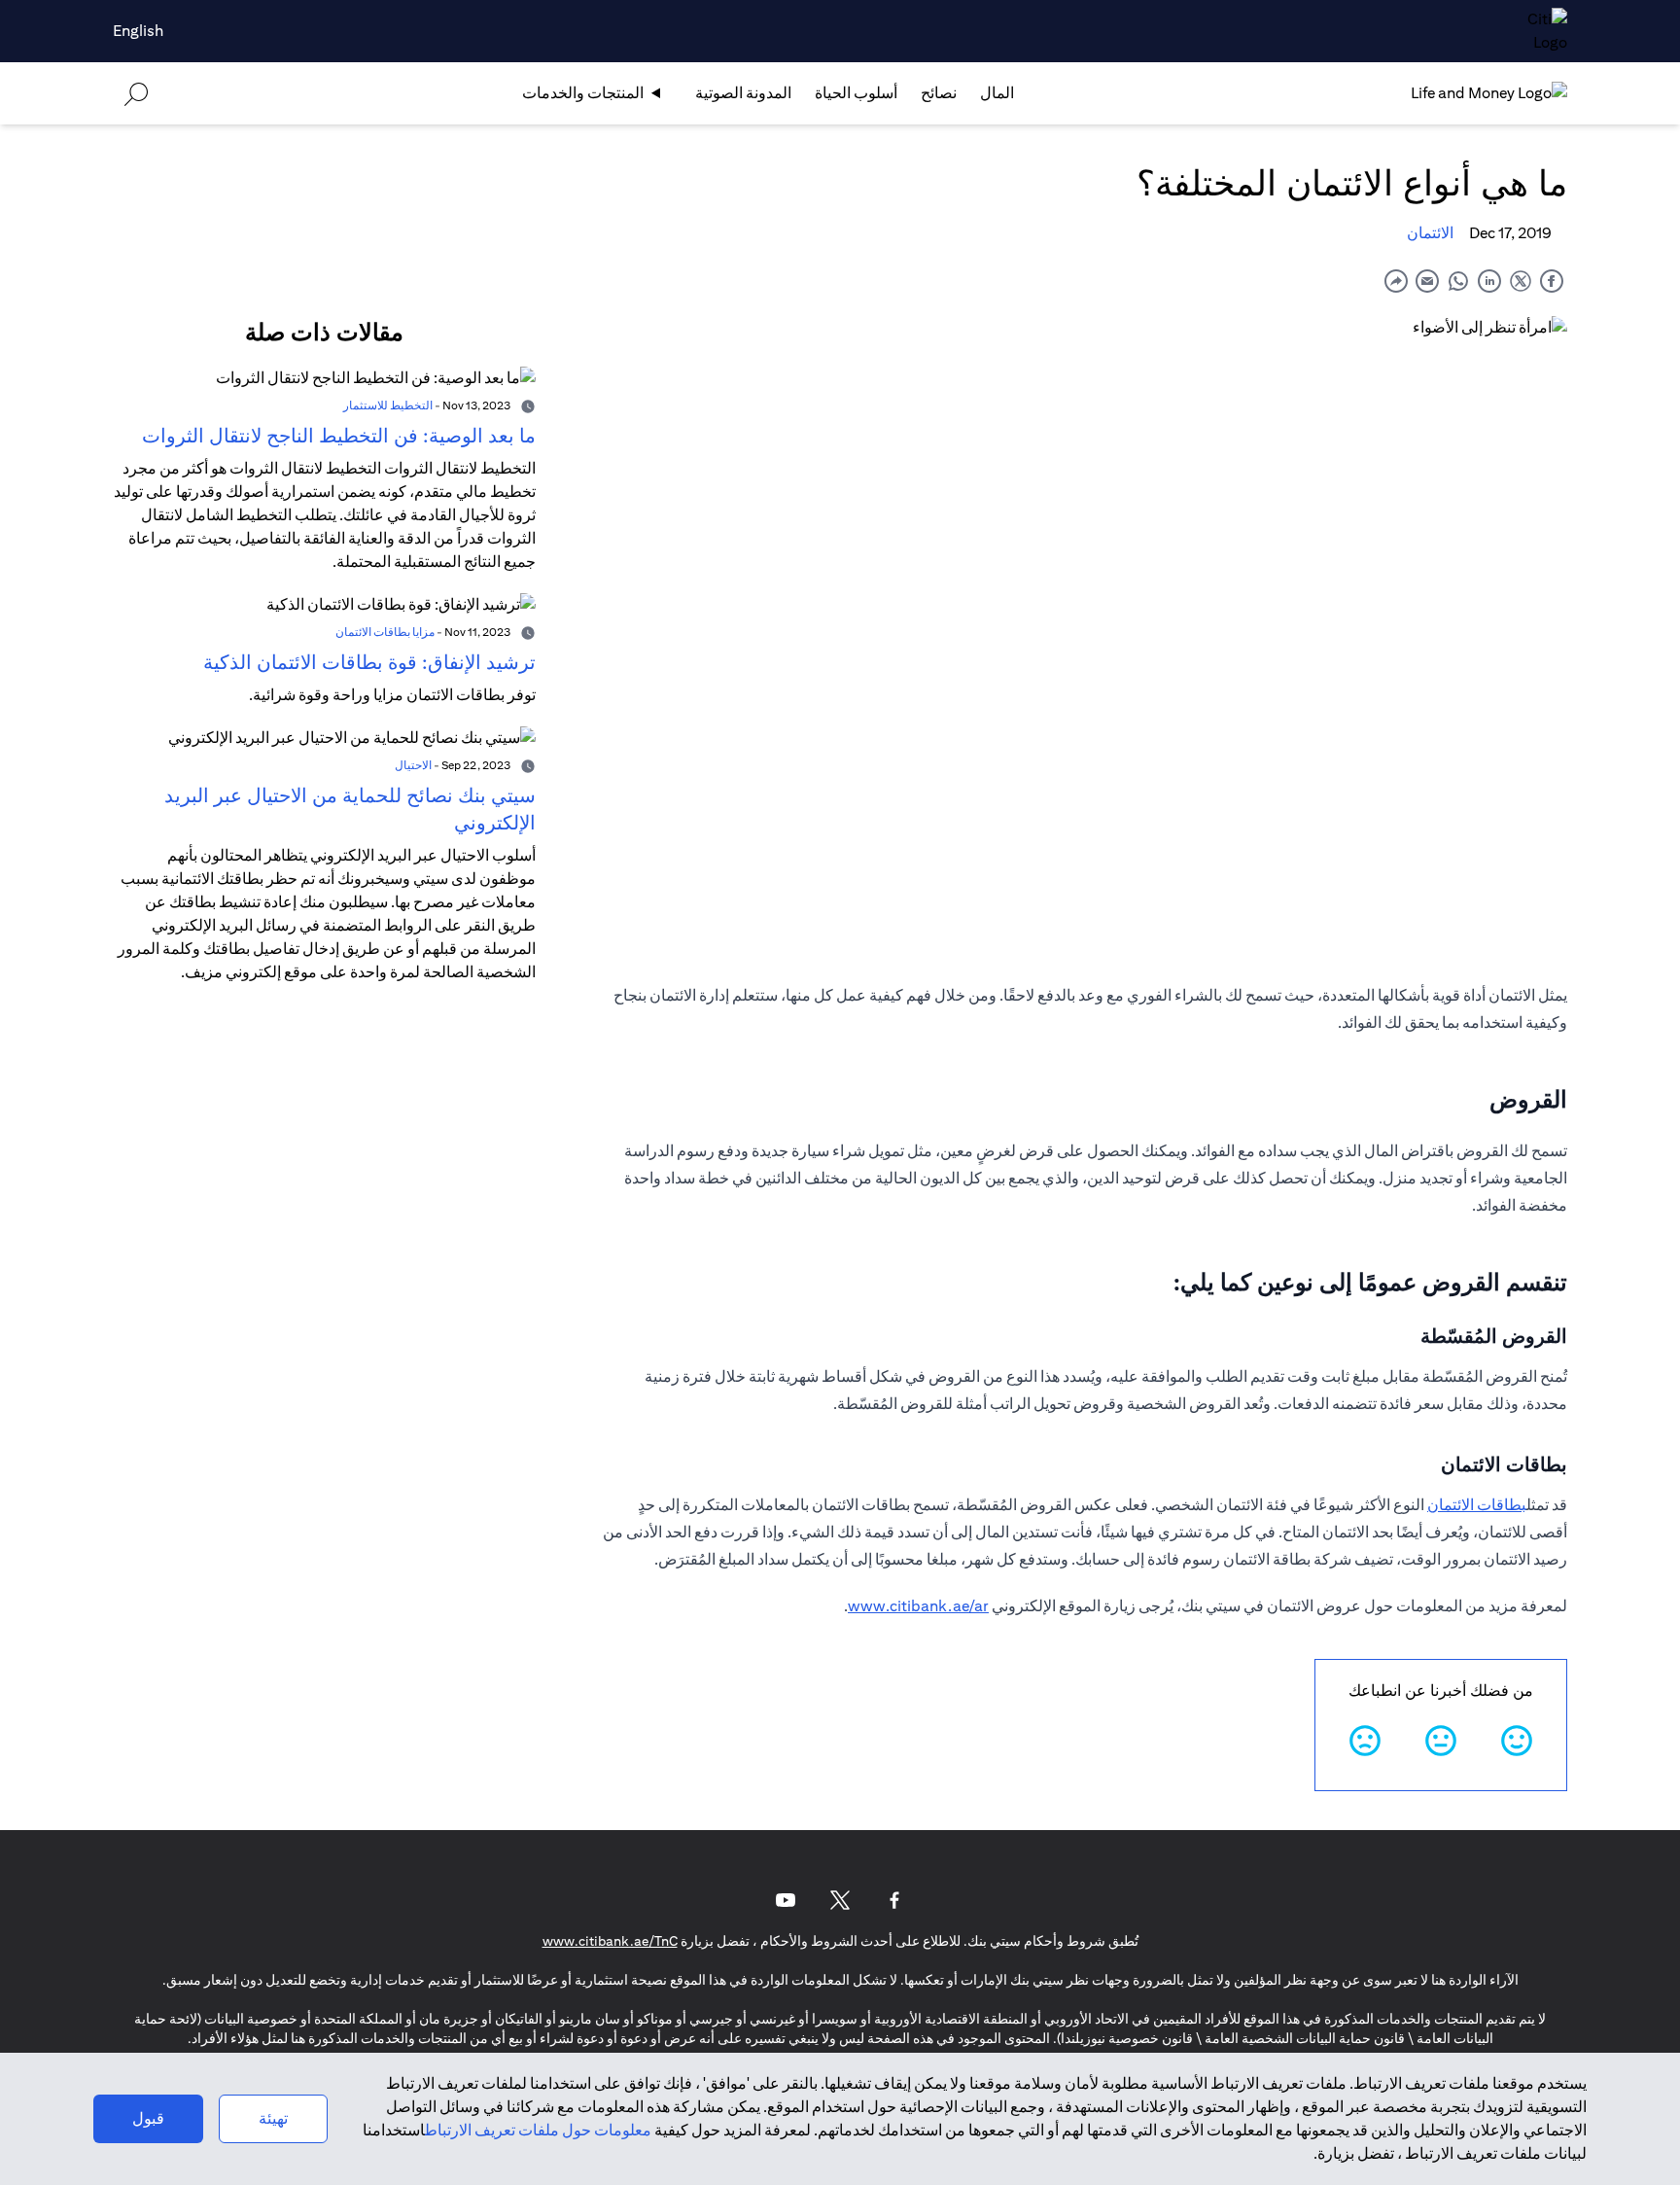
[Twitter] (840, 1900)
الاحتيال (413, 765)
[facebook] (1552, 281)
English (138, 31)
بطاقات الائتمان (1477, 1505)
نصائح (939, 93)
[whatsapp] (1458, 281)
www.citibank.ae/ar (918, 1606)
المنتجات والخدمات (583, 93)
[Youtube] (786, 1900)
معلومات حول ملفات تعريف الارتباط (538, 2130)
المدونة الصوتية (743, 93)
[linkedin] (1489, 281)
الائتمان (1430, 233)
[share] (1396, 281)
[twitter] (1521, 281)
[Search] (136, 93)
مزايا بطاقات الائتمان (385, 632)
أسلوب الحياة (856, 93)
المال (997, 93)
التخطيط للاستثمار (388, 405)
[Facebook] (894, 1900)
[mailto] (1427, 281)
